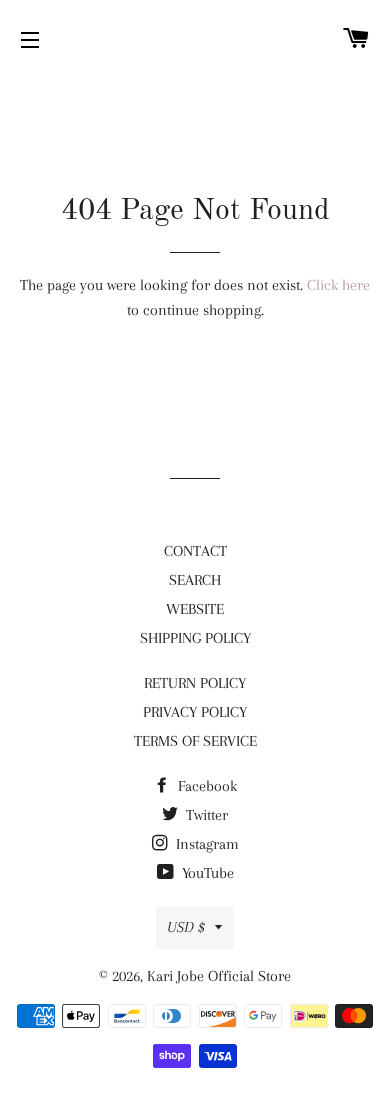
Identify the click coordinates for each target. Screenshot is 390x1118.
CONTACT (195, 551)
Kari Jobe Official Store (219, 976)
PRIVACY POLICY (195, 712)
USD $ (186, 927)
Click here (338, 285)
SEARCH (195, 580)
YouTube (206, 873)
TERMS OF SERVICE (195, 741)
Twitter (205, 815)
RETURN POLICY (195, 683)
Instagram (205, 844)
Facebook (205, 786)
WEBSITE (195, 609)
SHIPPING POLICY (195, 638)
